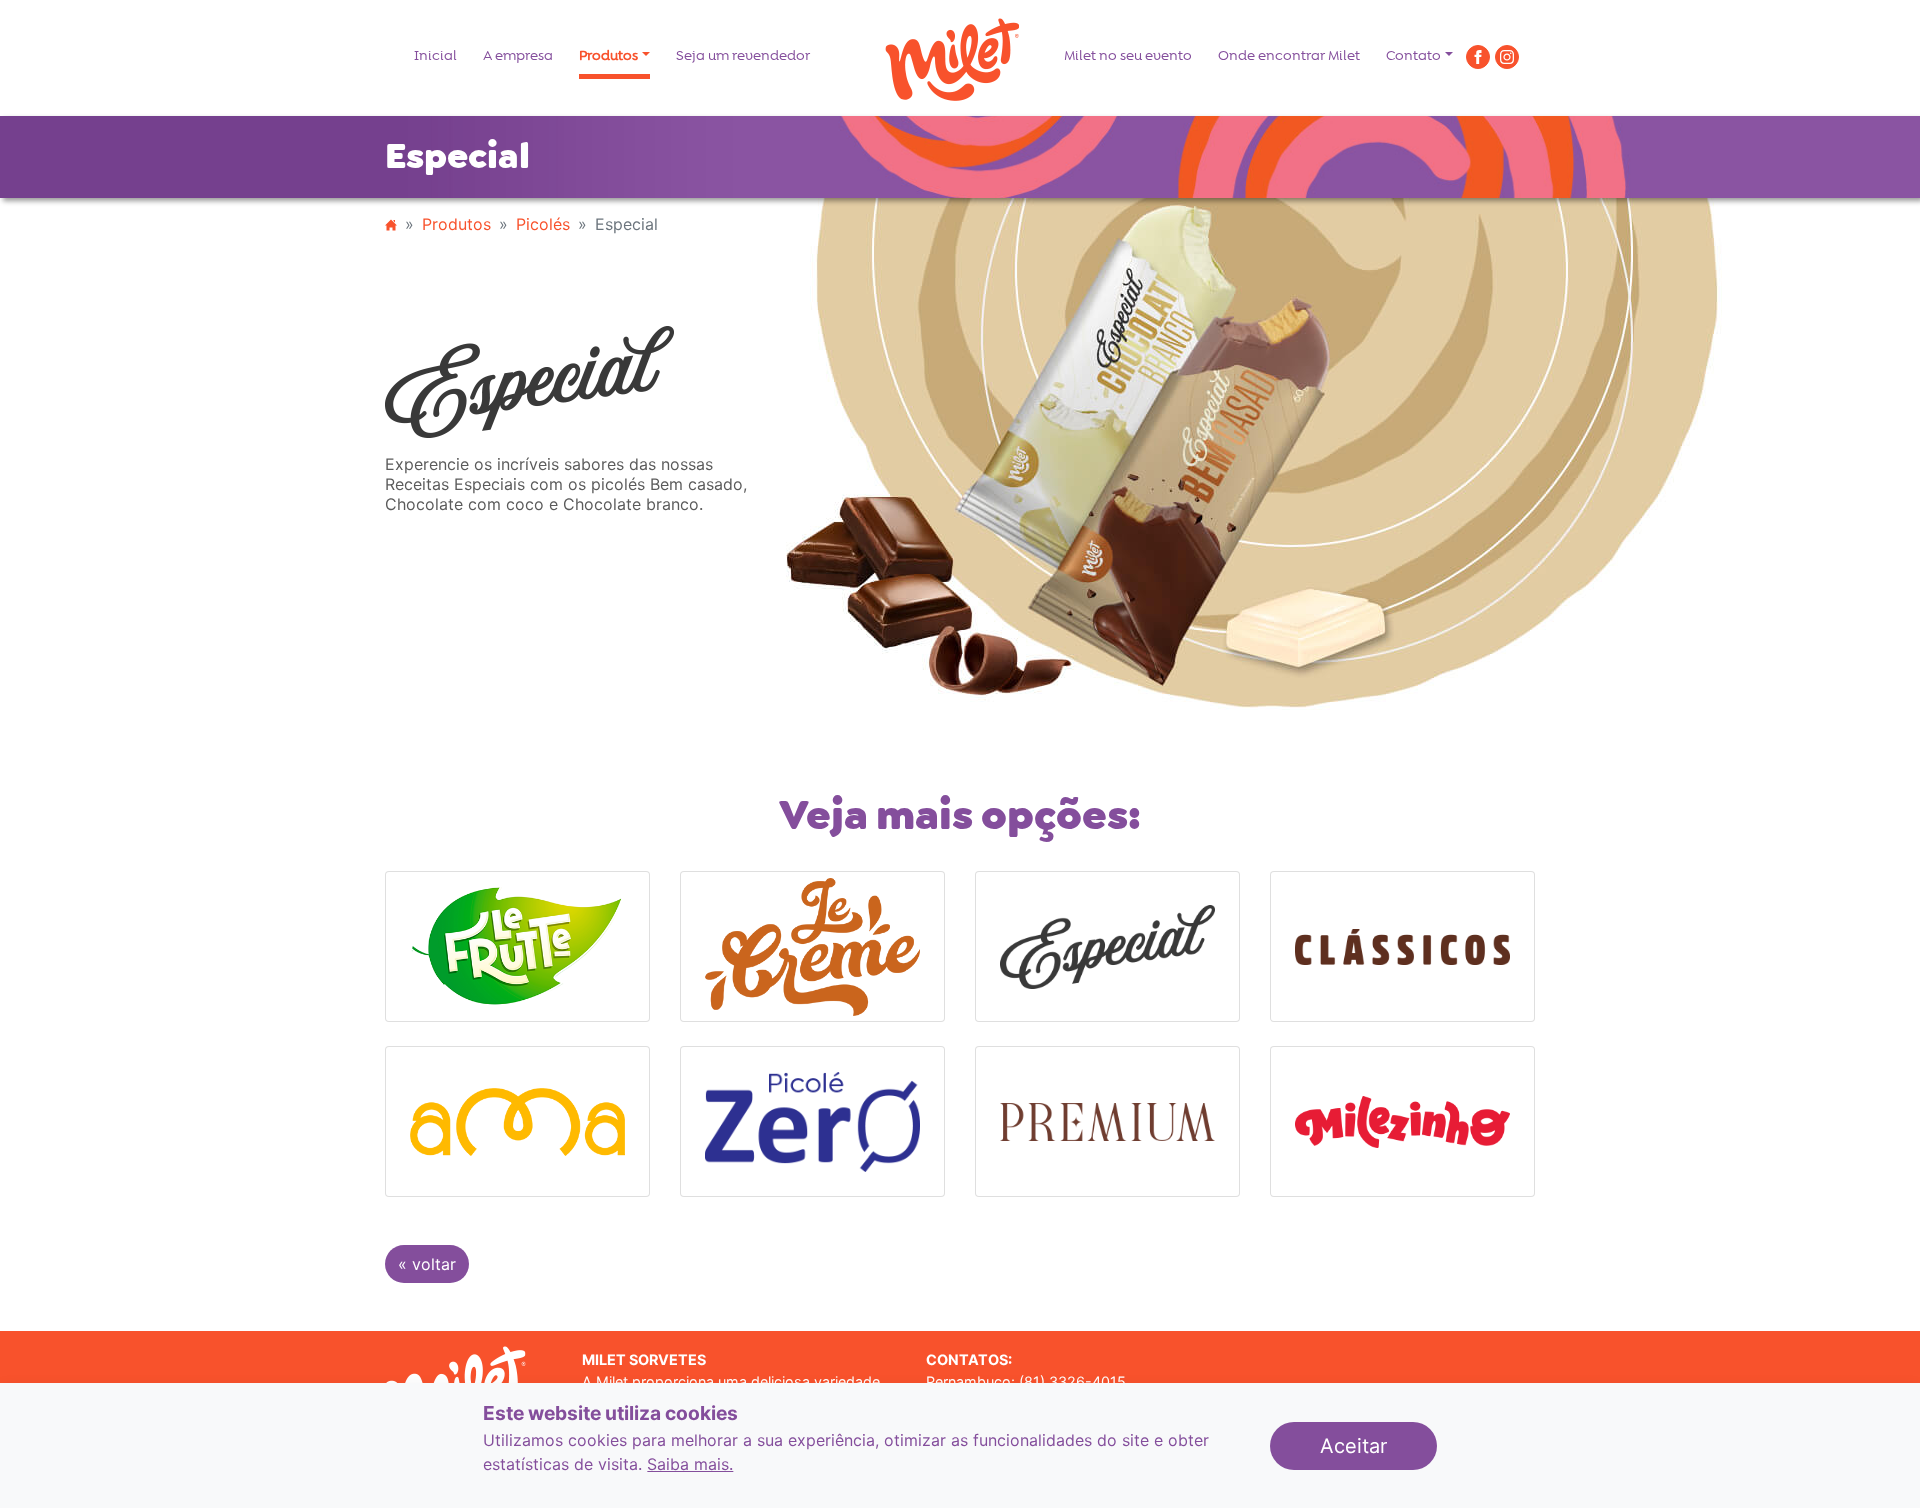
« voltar (427, 1264)
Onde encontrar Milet (1289, 55)
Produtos (608, 55)
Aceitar (1378, 1445)
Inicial (435, 55)
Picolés (543, 224)
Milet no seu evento (1128, 55)
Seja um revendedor (743, 55)
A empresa (518, 55)
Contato (1413, 55)
